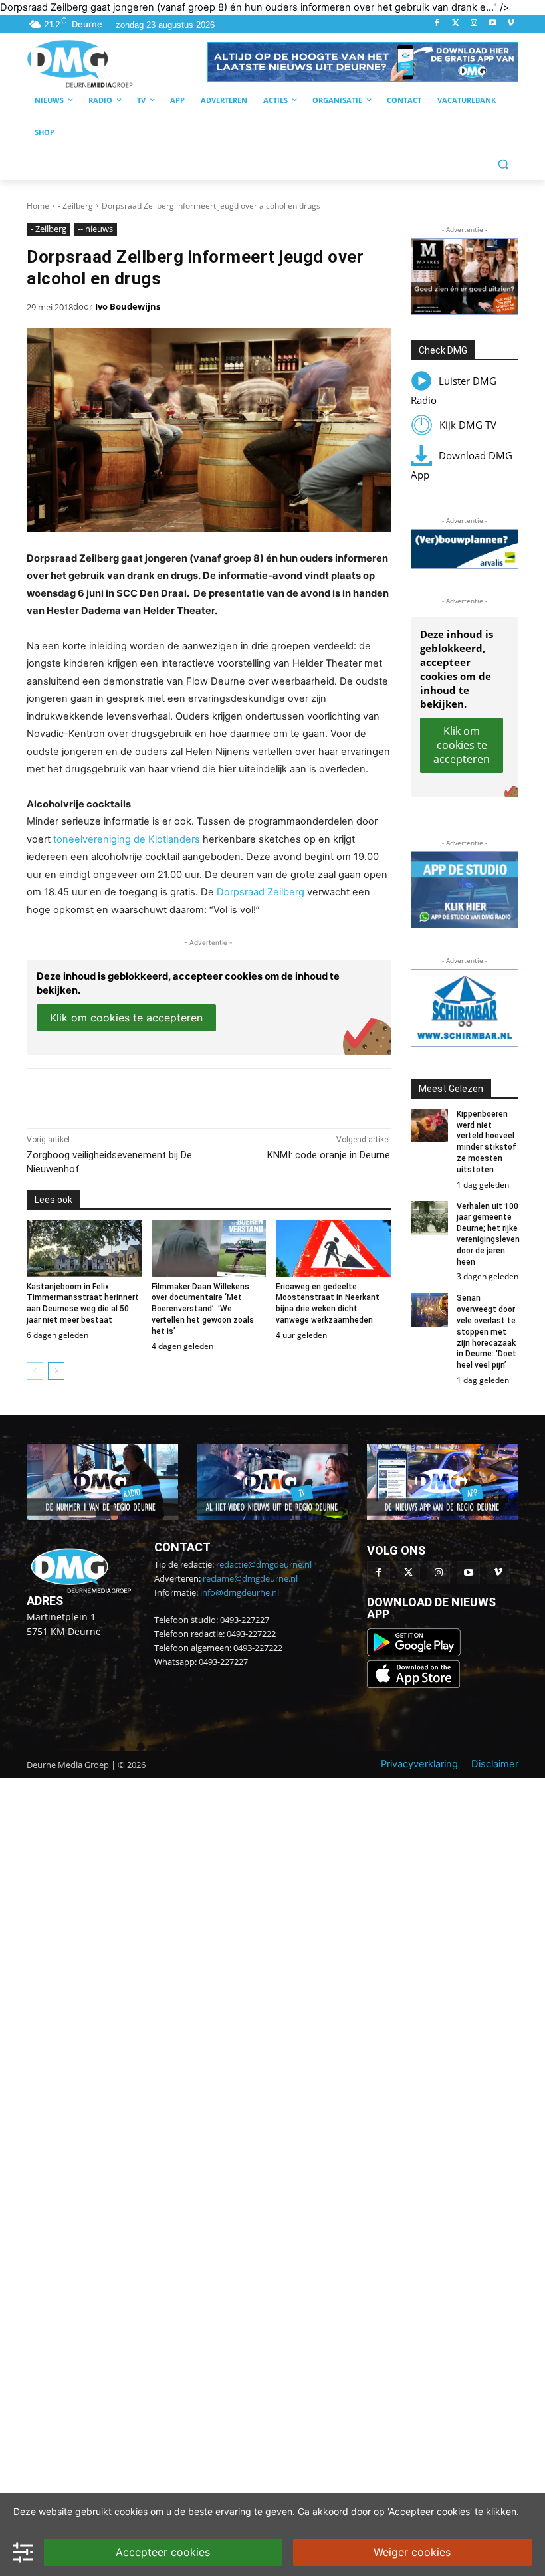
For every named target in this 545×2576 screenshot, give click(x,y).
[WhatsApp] (179, 1095)
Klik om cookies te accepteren (126, 1018)
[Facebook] (437, 24)
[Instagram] (474, 24)
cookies (131, 2511)
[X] (149, 1095)
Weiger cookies (412, 2552)
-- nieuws (95, 229)
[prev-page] (35, 1371)
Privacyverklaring (419, 1764)
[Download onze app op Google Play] (415, 1653)
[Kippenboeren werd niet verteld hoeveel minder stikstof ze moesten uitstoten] (430, 1126)
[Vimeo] (511, 24)
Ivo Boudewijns (128, 306)
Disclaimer (495, 1764)
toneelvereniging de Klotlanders (127, 839)
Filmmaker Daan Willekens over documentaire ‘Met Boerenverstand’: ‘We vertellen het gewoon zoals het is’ (203, 1309)
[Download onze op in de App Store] (413, 1685)
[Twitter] (456, 24)
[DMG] (117, 63)
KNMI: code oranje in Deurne (329, 1155)
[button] (363, 62)
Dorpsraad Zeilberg (261, 892)
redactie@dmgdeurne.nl (264, 1564)
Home (38, 206)
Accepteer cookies (163, 2552)
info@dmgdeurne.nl (240, 1592)
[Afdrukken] (210, 1095)
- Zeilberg (75, 206)
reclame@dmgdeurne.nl (250, 1578)
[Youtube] (492, 24)
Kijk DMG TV (468, 425)
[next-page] (56, 1371)
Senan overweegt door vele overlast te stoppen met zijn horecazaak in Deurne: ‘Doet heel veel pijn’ (487, 1332)
